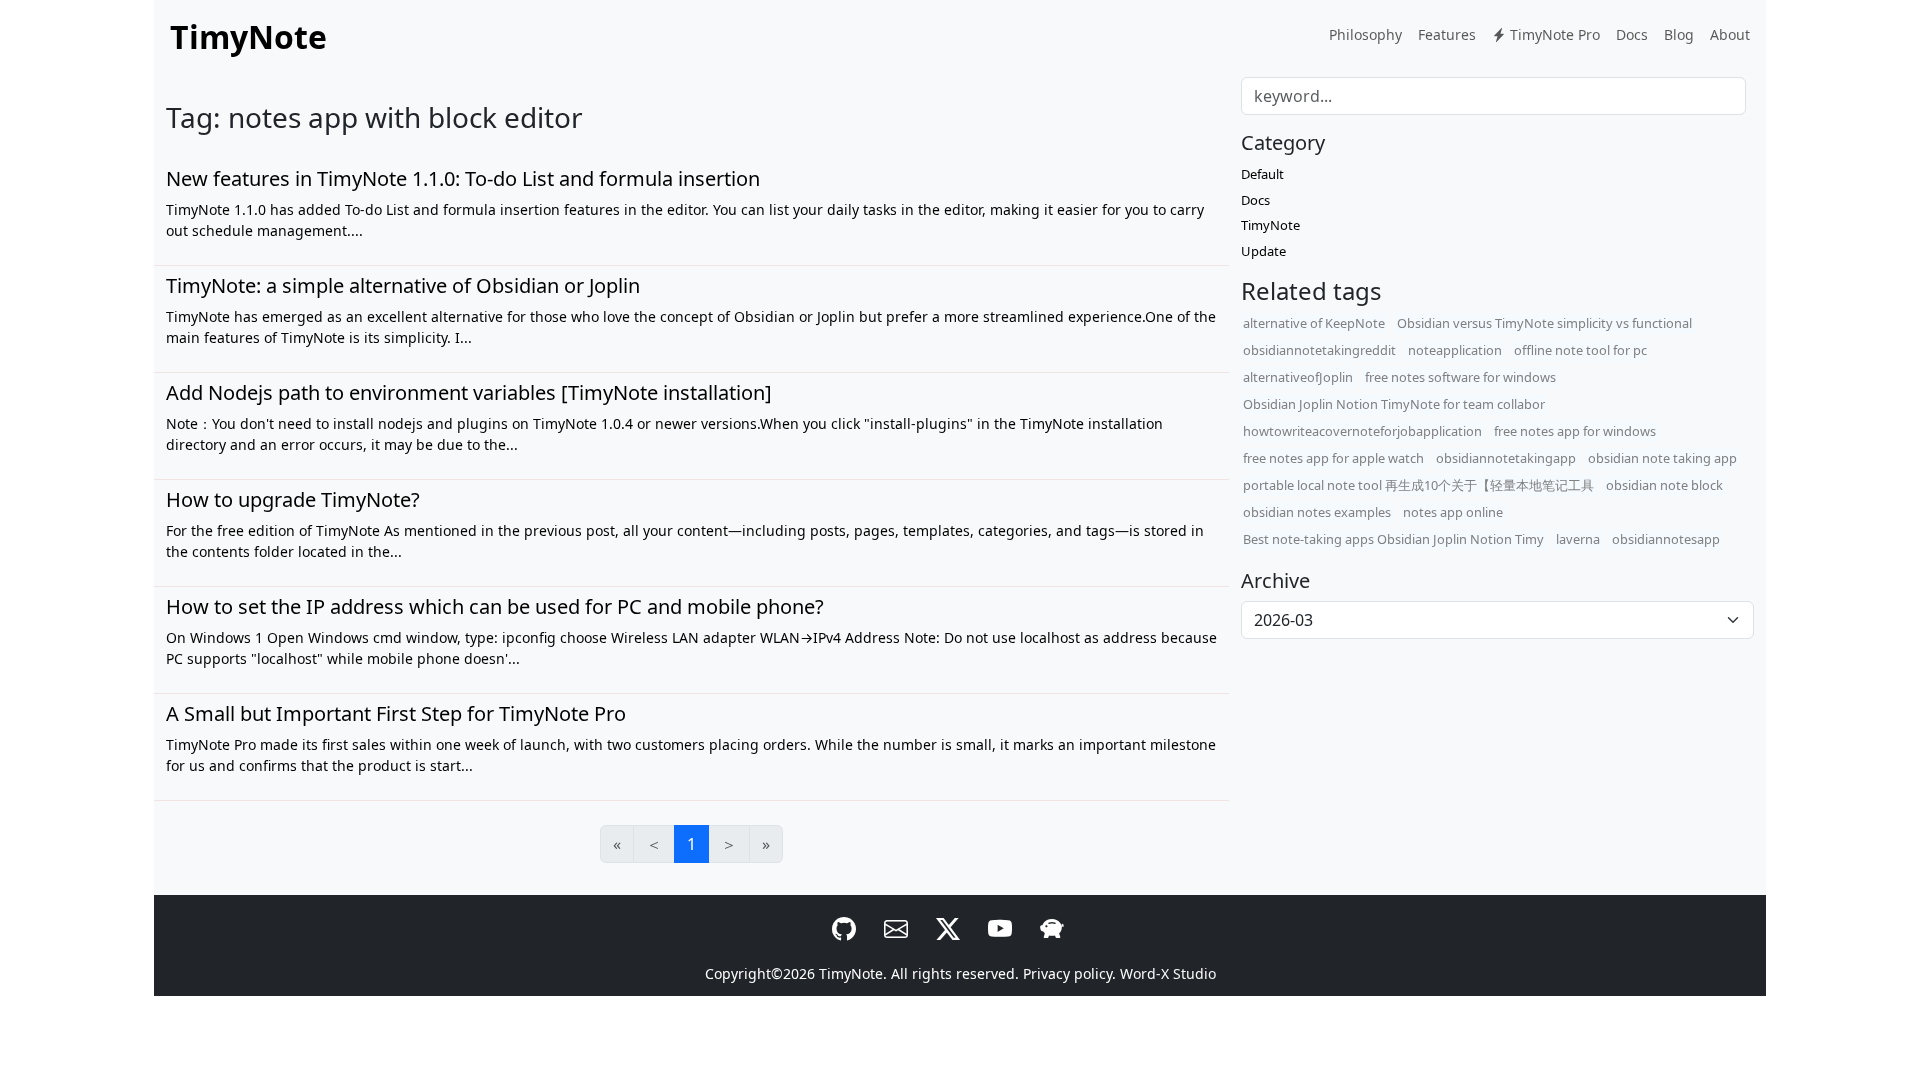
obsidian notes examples (1317, 512)
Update (1263, 251)
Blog (1679, 34)
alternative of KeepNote (1314, 323)
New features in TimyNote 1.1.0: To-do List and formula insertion (463, 178)
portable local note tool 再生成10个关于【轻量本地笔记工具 (1418, 485)
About (1730, 34)
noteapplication (1455, 350)
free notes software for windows (1460, 377)
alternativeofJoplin (1298, 377)
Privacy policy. (1069, 973)
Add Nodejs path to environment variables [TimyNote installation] (469, 392)
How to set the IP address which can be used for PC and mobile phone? (495, 606)
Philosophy (1365, 34)
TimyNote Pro (1553, 34)
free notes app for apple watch (1333, 458)
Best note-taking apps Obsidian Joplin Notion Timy (1393, 539)
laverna (1578, 539)
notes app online (1453, 512)
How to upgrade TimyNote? (293, 499)
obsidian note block (1664, 485)
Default (1262, 174)
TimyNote (1270, 225)
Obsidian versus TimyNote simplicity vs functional (1544, 323)
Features (1447, 34)
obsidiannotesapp (1666, 539)
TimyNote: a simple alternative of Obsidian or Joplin (403, 285)
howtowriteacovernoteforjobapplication (1362, 431)
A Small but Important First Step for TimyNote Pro (396, 713)
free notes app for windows (1575, 431)
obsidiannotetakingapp (1506, 458)
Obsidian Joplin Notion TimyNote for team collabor (1394, 404)
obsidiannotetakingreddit (1319, 350)
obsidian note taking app (1662, 458)
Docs (1632, 34)
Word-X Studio (1168, 973)
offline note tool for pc (1580, 350)
